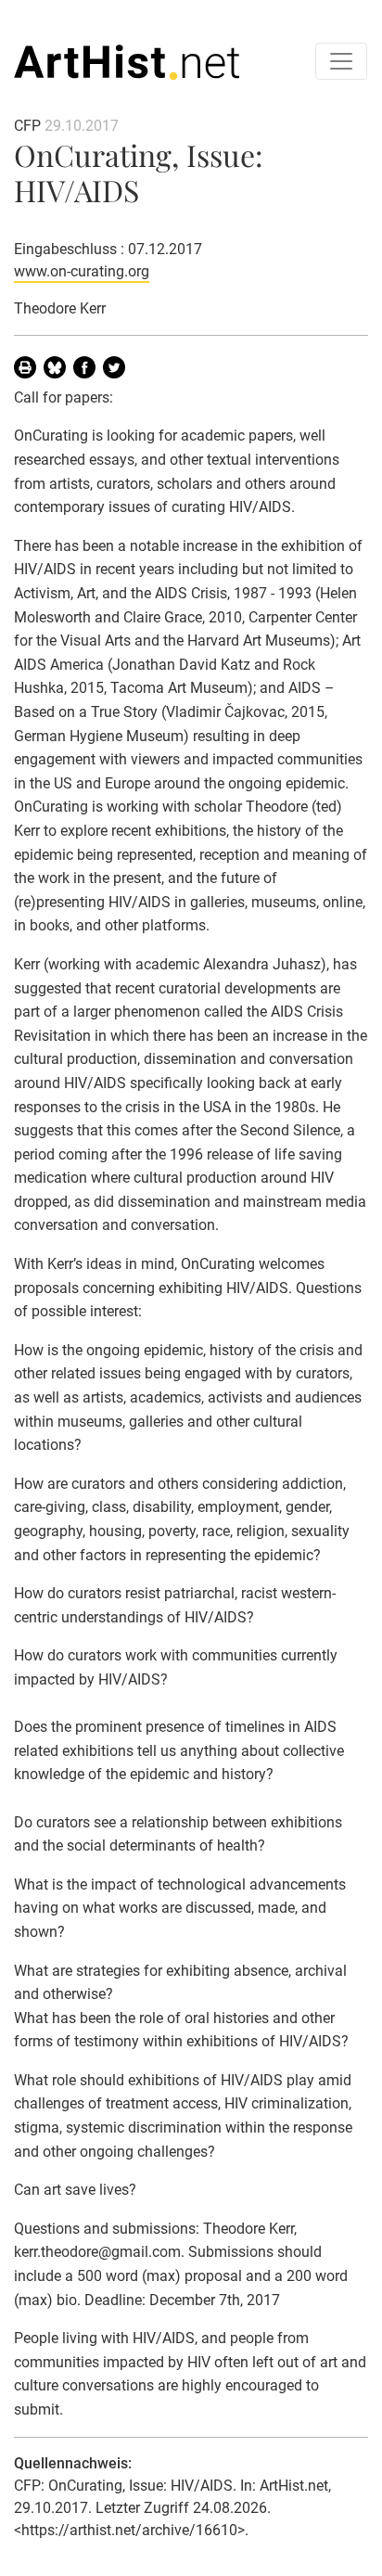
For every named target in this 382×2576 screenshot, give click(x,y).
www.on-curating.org (82, 271)
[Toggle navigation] (341, 61)
